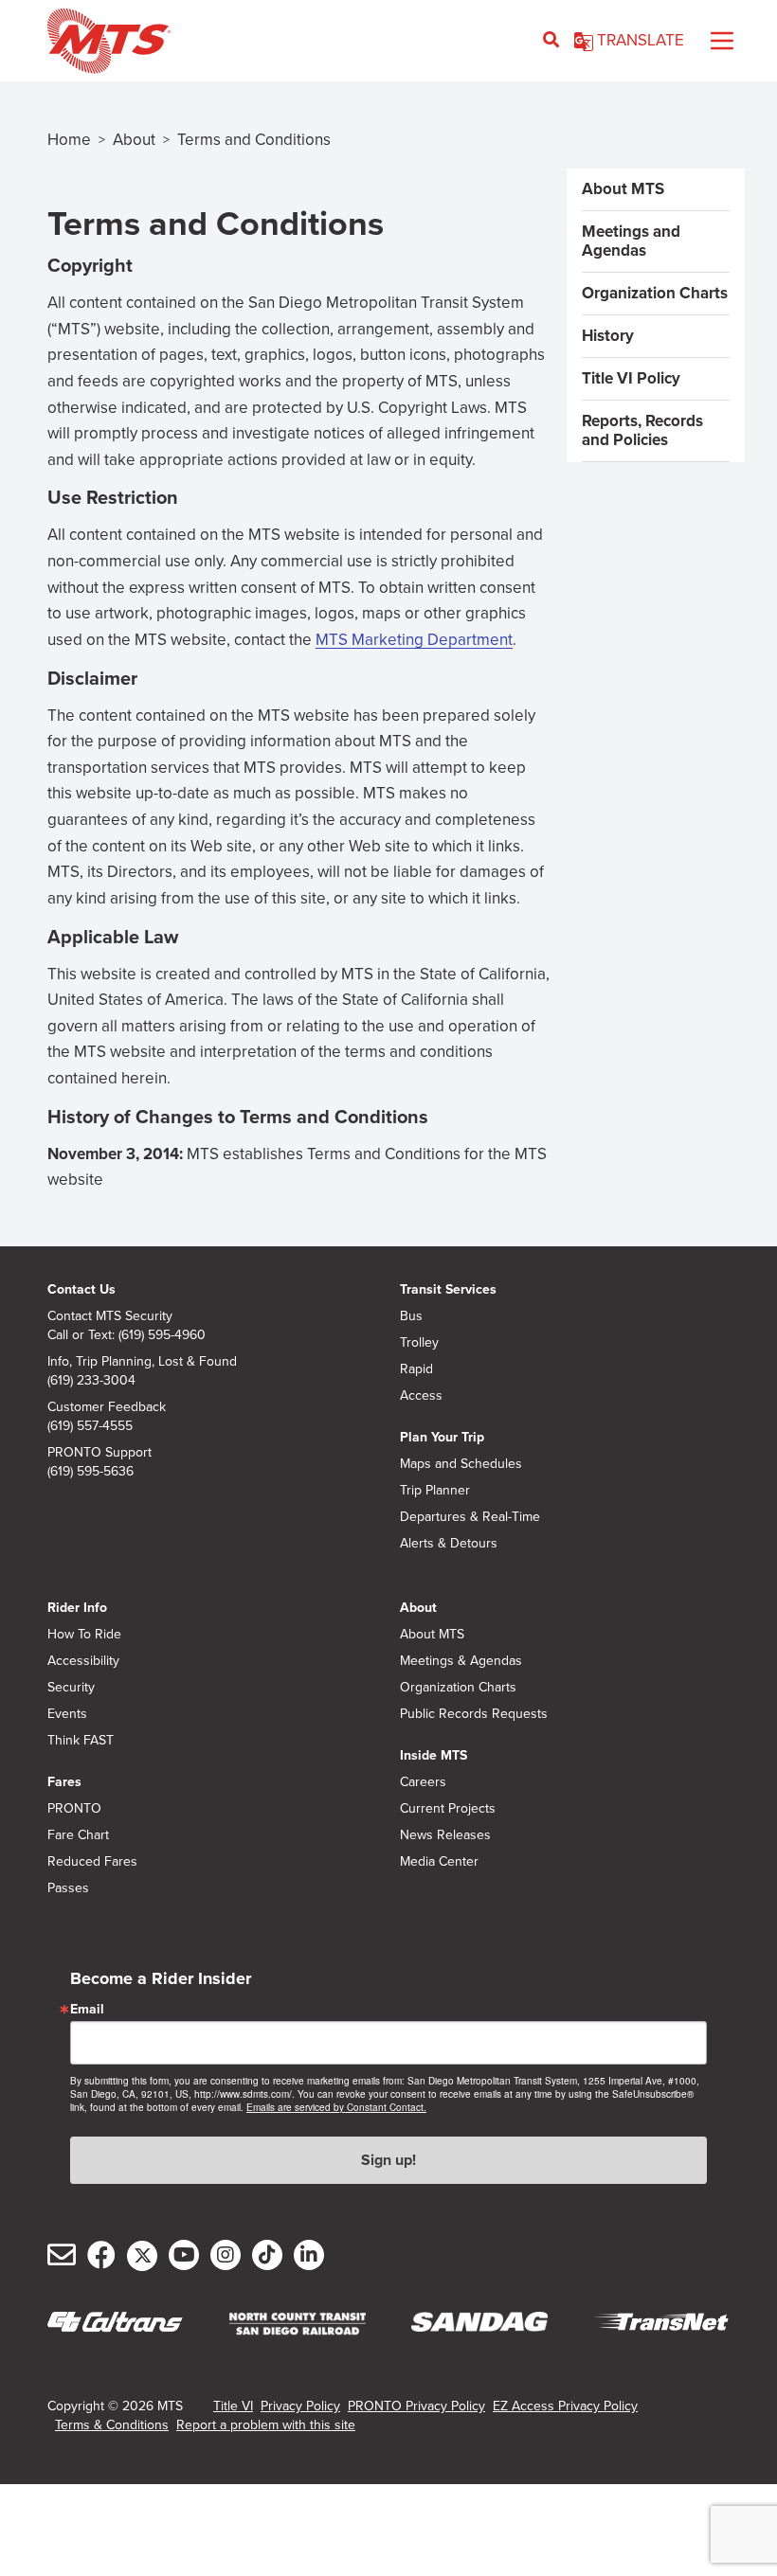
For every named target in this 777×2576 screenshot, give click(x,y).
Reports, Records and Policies (642, 430)
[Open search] (551, 41)
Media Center (439, 1862)
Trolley (419, 1343)
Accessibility (83, 1661)
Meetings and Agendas (631, 241)
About (134, 140)
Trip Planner (435, 1491)
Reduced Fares (92, 1862)
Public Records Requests (474, 1714)
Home (69, 140)
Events (67, 1714)
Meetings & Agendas (461, 1661)
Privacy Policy (300, 2406)
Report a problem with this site (266, 2425)
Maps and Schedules (461, 1464)
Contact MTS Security (110, 1316)
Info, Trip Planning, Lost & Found (142, 1362)
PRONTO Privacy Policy (416, 2406)
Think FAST (81, 1741)
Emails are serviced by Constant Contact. (336, 2107)
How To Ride (84, 1635)
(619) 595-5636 (90, 1472)
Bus (411, 1316)
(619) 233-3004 (91, 1381)
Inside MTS (434, 1755)
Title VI (233, 2406)
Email (87, 2010)
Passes (68, 1888)
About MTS (623, 189)
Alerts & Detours (449, 1544)
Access (421, 1396)
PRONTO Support (99, 1453)
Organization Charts (655, 293)
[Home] (109, 41)
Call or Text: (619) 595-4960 (126, 1335)
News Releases (445, 1835)
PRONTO (74, 1809)
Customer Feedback (107, 1407)
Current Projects (448, 1809)
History (608, 336)
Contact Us (81, 1289)
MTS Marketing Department (414, 640)
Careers (423, 1782)
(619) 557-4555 (90, 1426)
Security (71, 1688)
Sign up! (388, 2160)
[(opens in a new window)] (298, 2324)
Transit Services (448, 1289)
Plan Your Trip (442, 1437)
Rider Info (77, 1608)
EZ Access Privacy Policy (565, 2406)
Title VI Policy (631, 378)
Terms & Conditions (112, 2425)
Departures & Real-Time (470, 1517)
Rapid (416, 1369)
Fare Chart (78, 1835)
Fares (64, 1782)
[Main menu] (722, 41)
